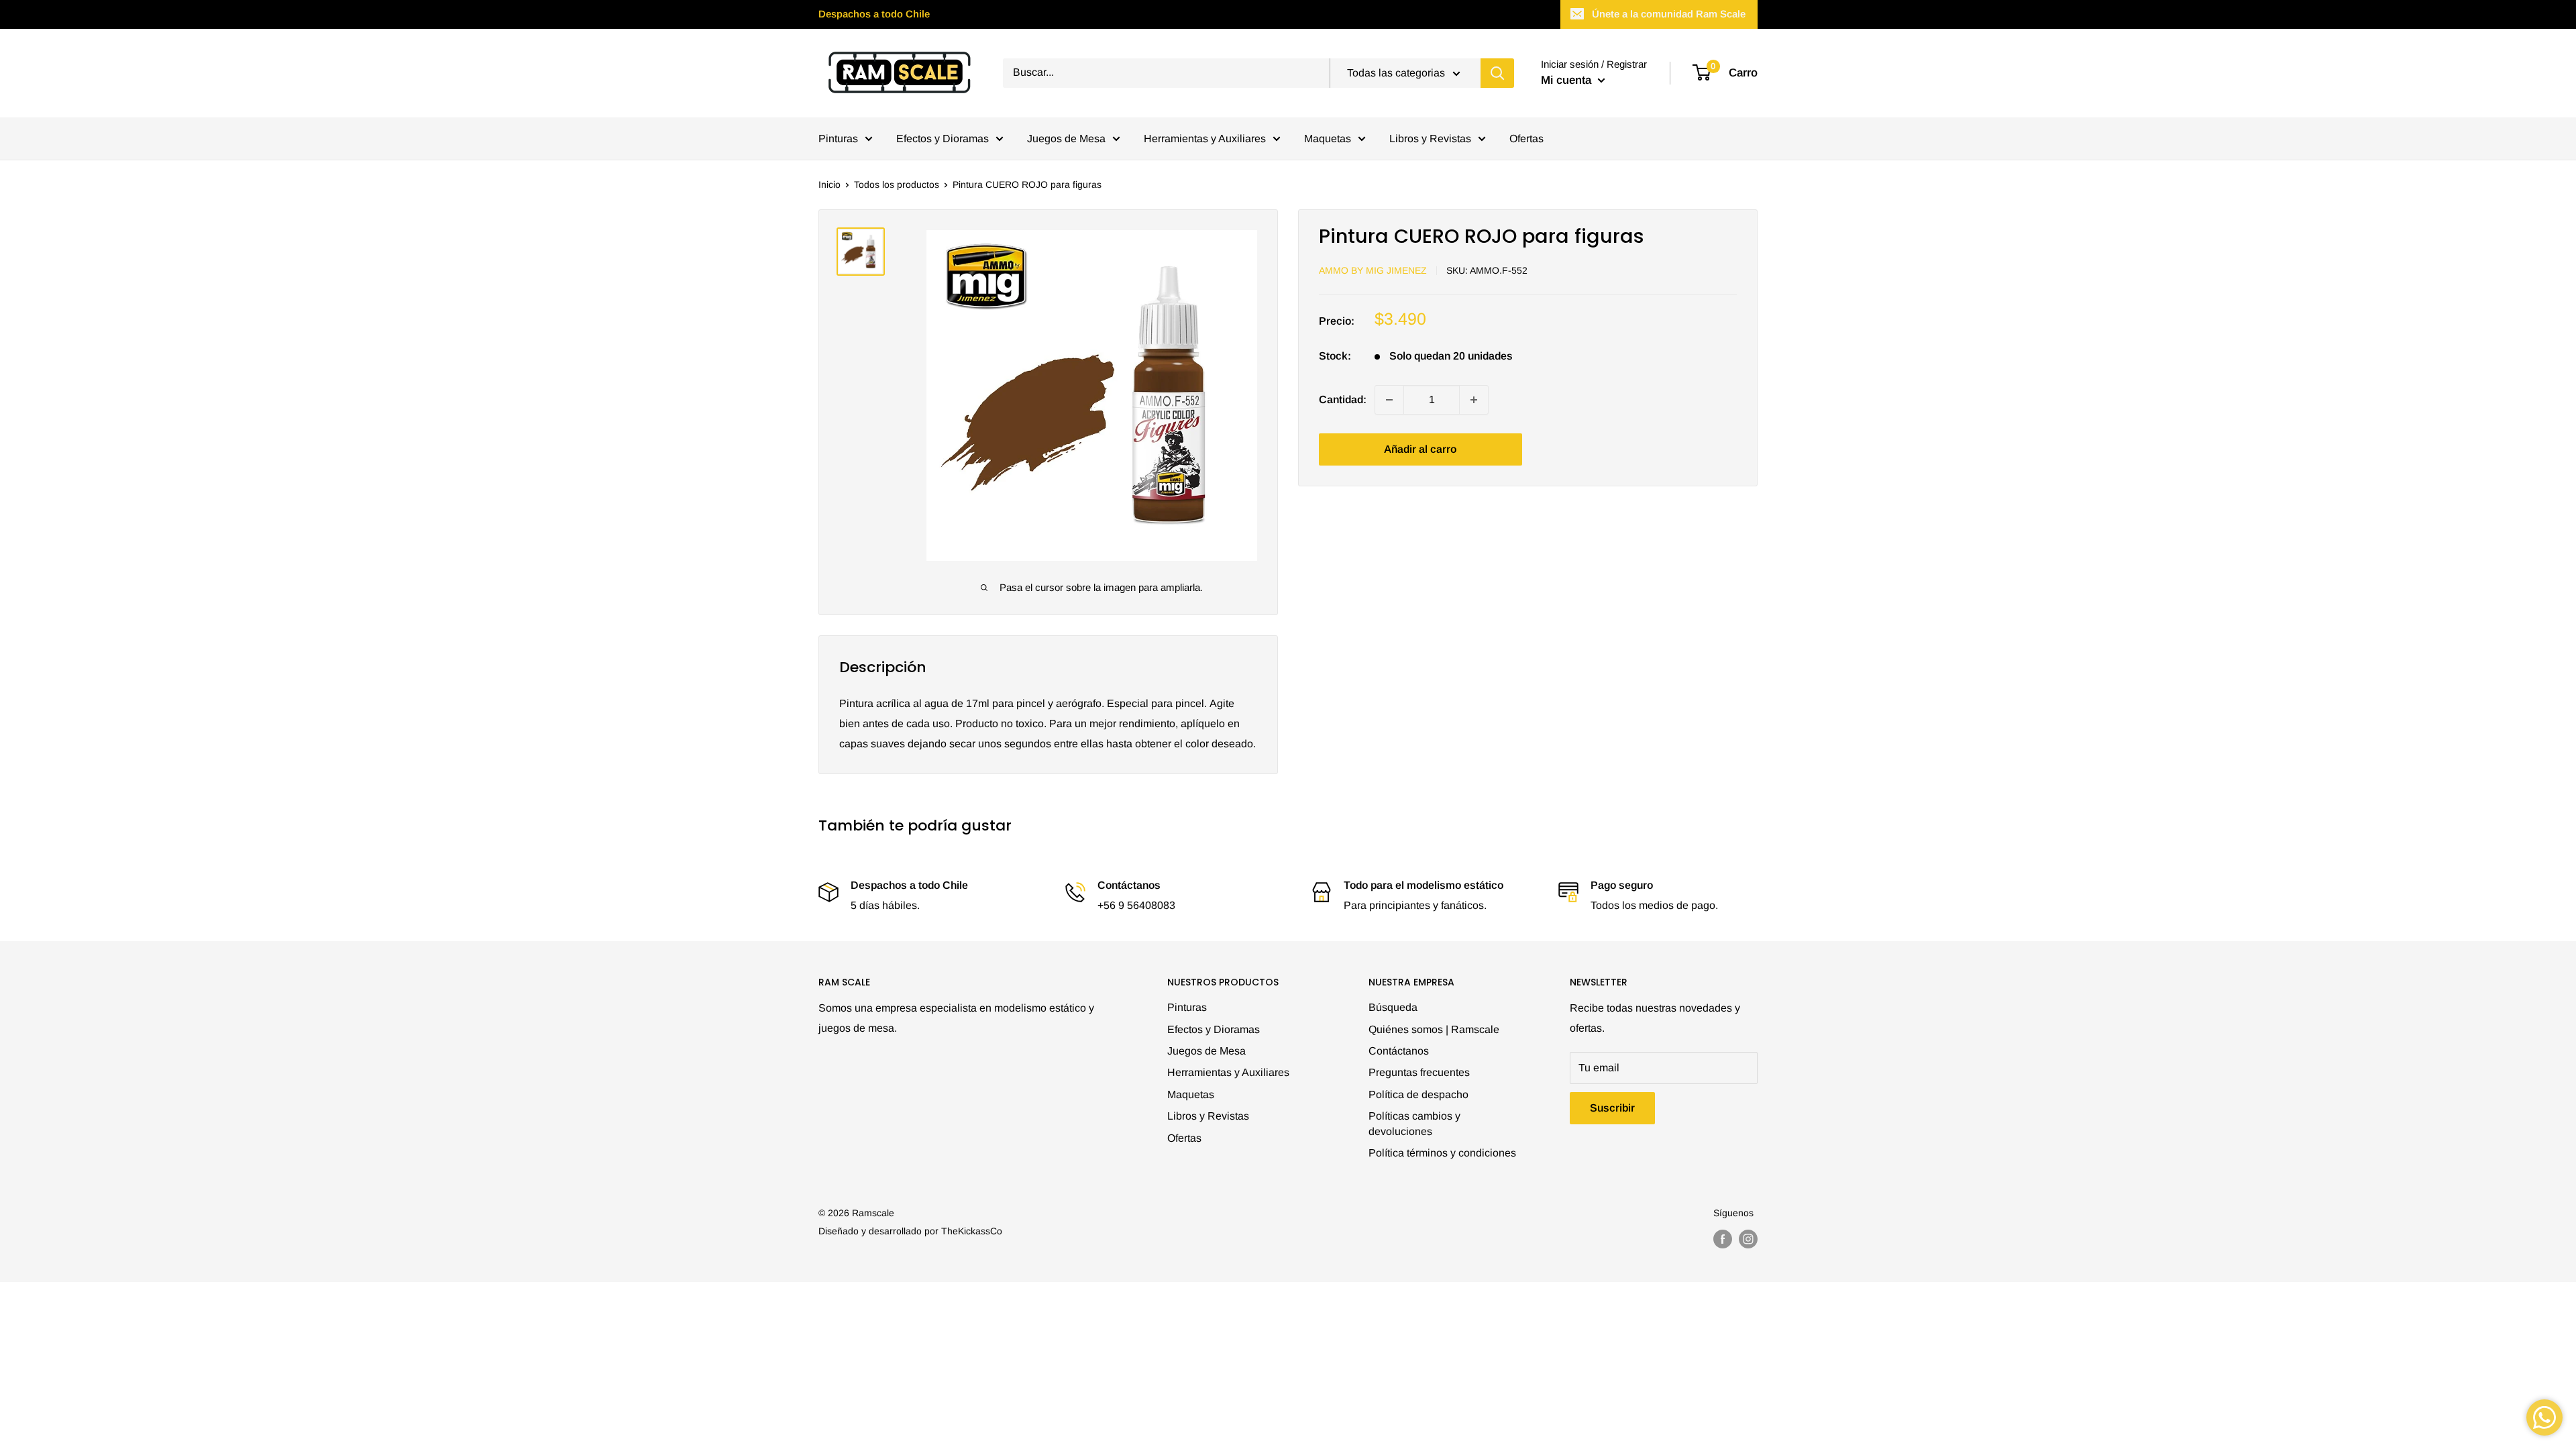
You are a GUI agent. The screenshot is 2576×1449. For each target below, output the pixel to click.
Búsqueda (1393, 1007)
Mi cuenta (1568, 80)
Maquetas (1328, 139)
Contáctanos (1399, 1051)
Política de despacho (1418, 1094)
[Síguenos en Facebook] (1723, 1239)
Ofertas (1526, 139)
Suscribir (1612, 1108)
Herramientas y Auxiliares (1205, 139)
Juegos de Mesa (1066, 139)
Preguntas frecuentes (1419, 1072)
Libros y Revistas (1430, 139)
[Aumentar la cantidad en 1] (1474, 400)
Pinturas (838, 139)
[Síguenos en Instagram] (1748, 1239)
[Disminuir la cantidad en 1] (1389, 400)
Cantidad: (1343, 399)
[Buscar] (1497, 73)
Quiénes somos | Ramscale (1434, 1029)
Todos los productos (897, 184)
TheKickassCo (972, 1231)
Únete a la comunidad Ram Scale (1669, 14)
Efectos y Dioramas (943, 139)
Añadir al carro (1420, 449)
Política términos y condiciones (1442, 1153)
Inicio (829, 184)
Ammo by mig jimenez (1373, 270)
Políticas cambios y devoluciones (1414, 1123)
